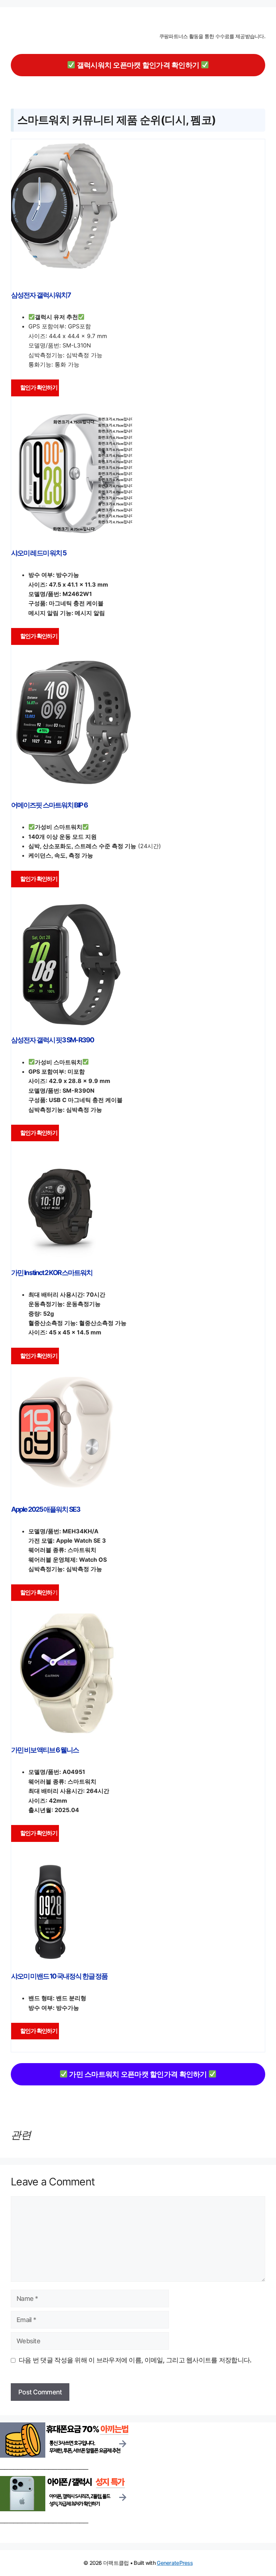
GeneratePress (175, 2563)
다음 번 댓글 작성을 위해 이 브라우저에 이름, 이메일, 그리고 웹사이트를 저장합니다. (135, 2360)
